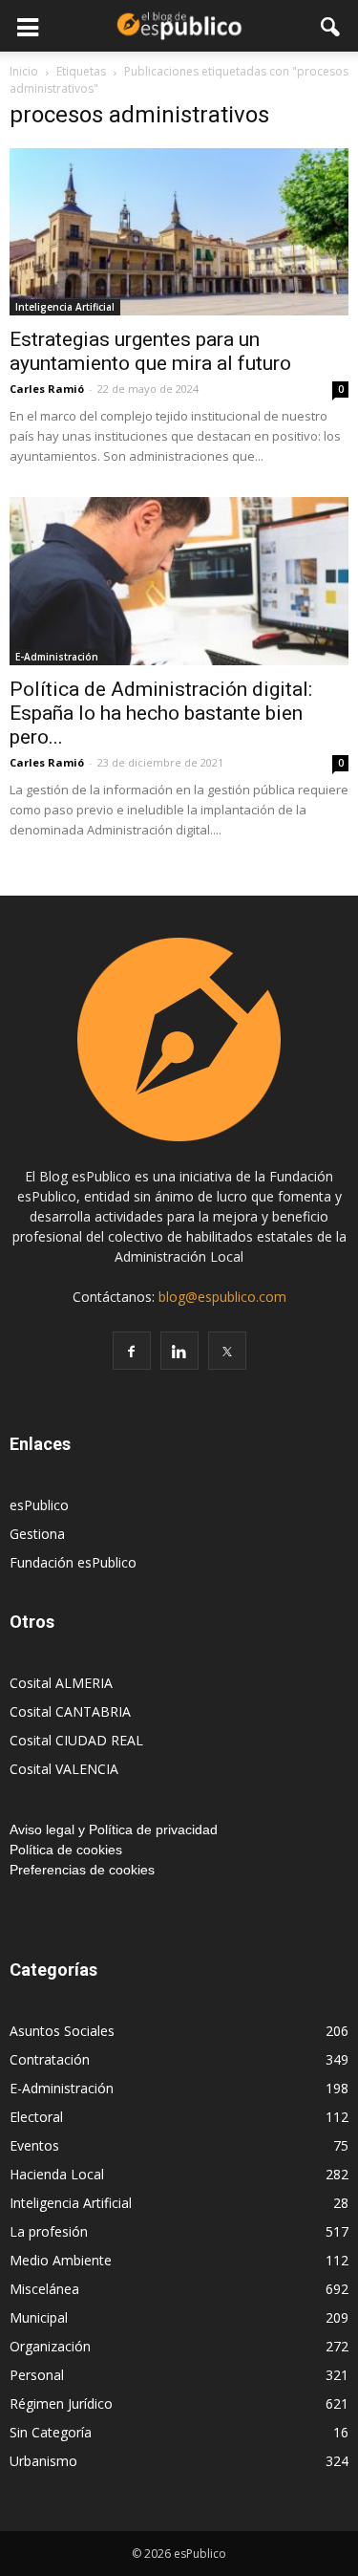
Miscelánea (44, 2289)
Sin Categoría (51, 2432)
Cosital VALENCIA (64, 1769)
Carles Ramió (47, 389)
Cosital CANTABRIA (70, 1711)
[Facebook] (132, 1351)
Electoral (36, 2117)
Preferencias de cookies (82, 1870)
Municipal (39, 2317)
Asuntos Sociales (62, 2031)
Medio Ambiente (61, 2260)
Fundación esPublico (73, 1562)
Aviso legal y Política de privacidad (114, 1829)
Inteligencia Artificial (65, 307)
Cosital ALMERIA (61, 1683)
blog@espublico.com (222, 1297)
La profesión (49, 2231)
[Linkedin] (179, 1351)
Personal (37, 2375)
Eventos (34, 2145)
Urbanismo (43, 2461)
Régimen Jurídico (61, 2403)
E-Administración (57, 657)
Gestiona (37, 1534)
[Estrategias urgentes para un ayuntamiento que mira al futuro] (179, 232)
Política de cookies (66, 1850)
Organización (50, 2346)
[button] (331, 26)
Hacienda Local (57, 2174)
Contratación (50, 2059)
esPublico (39, 1505)
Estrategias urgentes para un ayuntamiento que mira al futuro (150, 351)
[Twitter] (227, 1351)
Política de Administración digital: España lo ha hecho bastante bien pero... (161, 713)
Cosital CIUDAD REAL (76, 1740)
